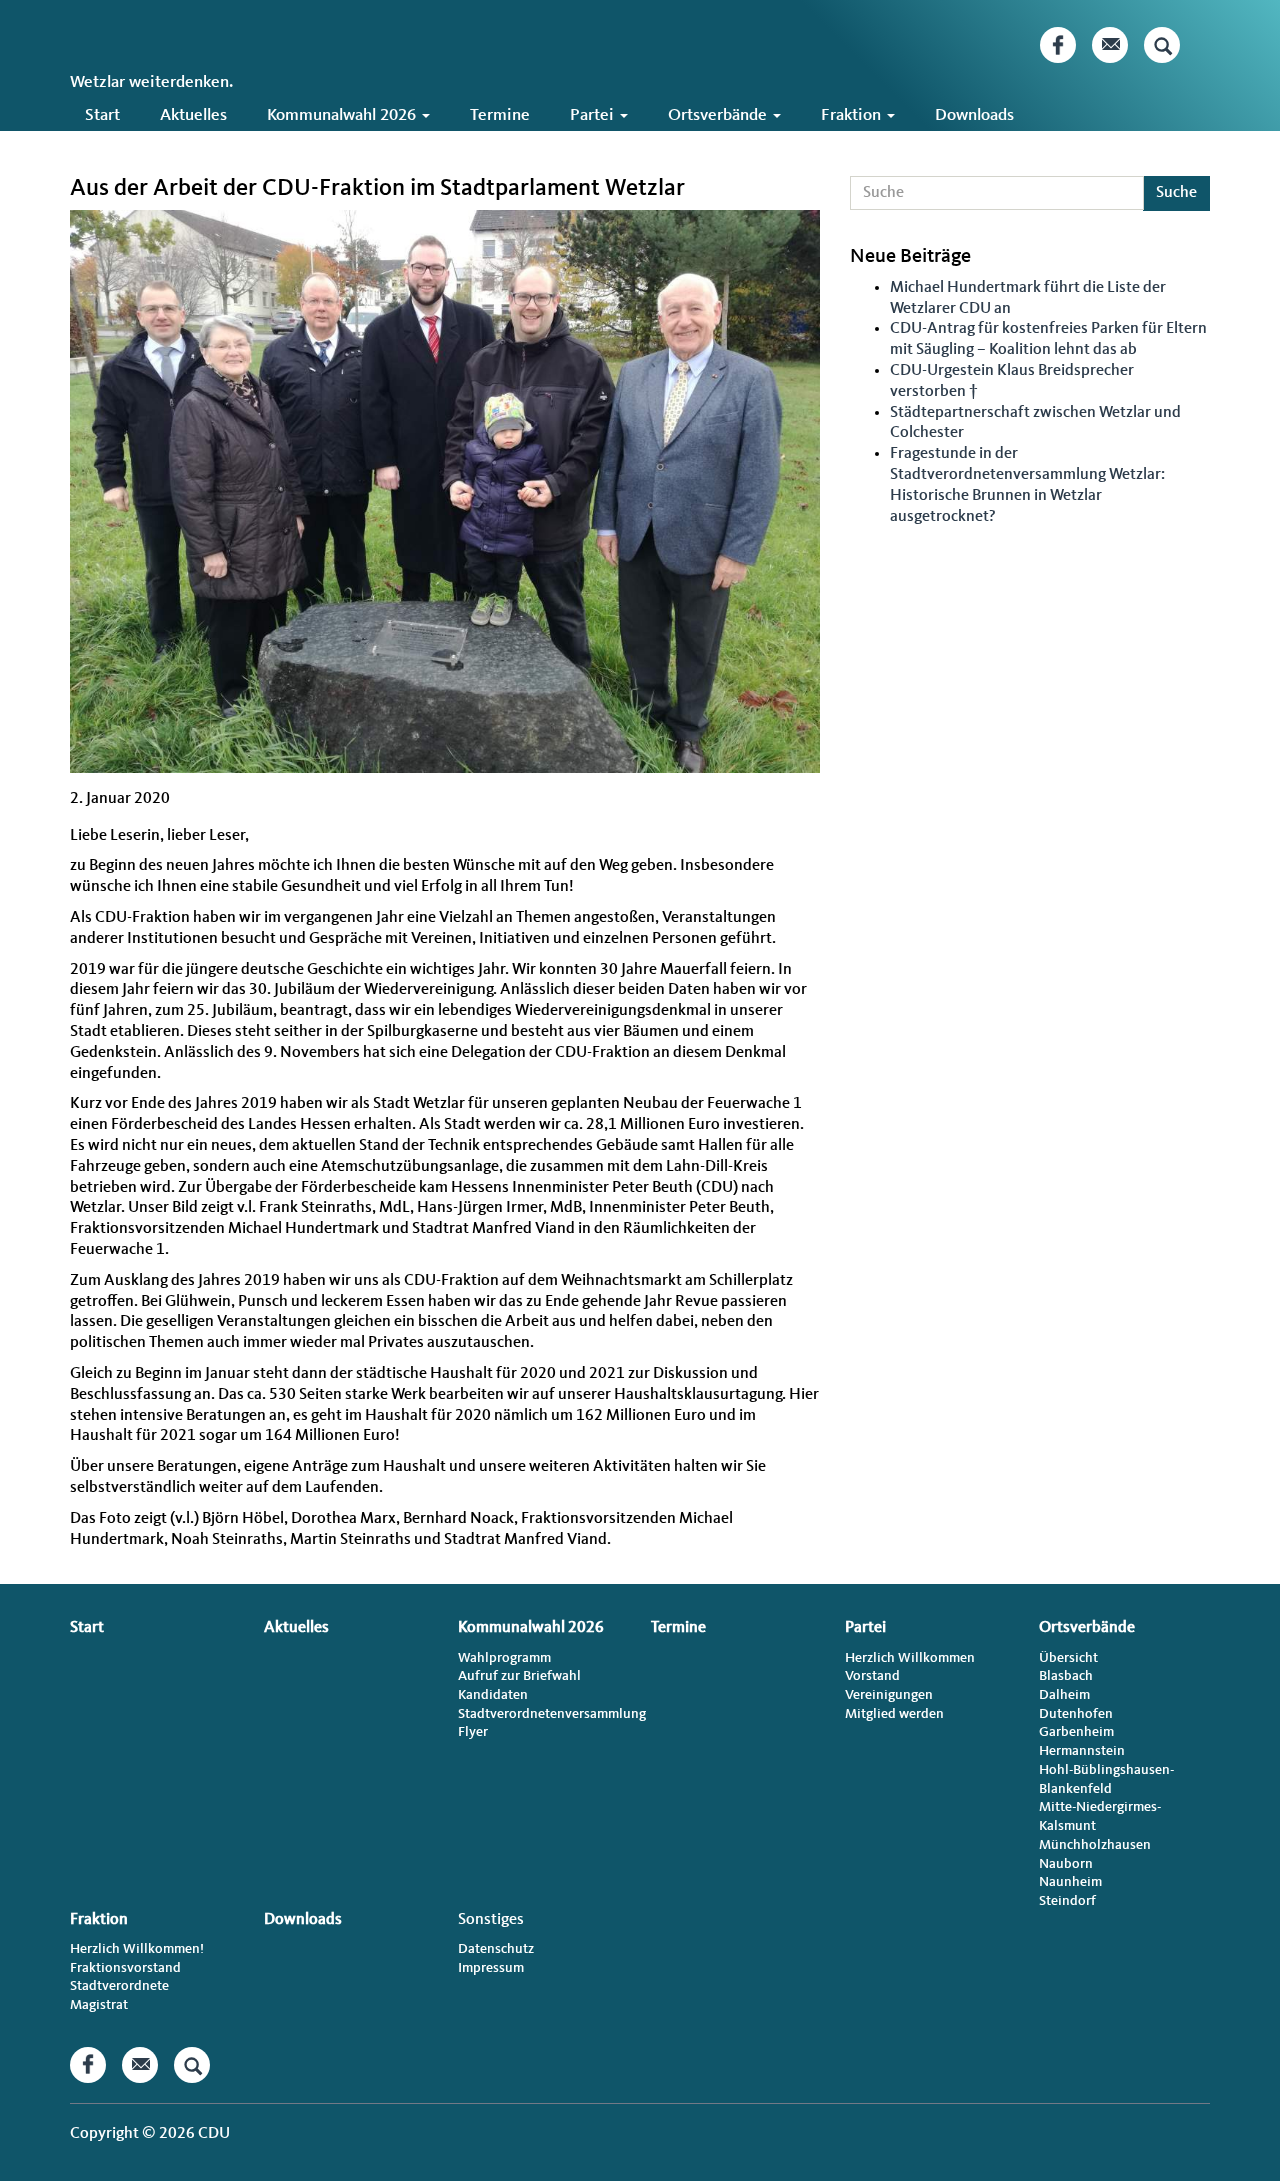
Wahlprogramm (504, 1658)
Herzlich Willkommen (910, 1658)
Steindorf (1067, 1901)
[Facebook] (1058, 45)
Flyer (473, 1732)
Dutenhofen (1076, 1714)
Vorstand (872, 1676)
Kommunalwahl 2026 (343, 115)
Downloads (974, 115)
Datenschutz (496, 1949)
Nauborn (1066, 1864)
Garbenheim (1076, 1732)
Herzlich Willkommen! (137, 1949)
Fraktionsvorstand (125, 1968)
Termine (500, 115)
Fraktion (853, 115)
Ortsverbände (719, 115)
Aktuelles (193, 115)
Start (102, 115)
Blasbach (1066, 1676)
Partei (594, 115)
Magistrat (99, 2005)
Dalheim (1064, 1695)
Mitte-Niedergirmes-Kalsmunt (1100, 1816)
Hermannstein (1082, 1751)
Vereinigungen (889, 1695)
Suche (1176, 193)
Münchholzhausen (1095, 1845)
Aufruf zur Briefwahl (519, 1676)
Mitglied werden (894, 1714)
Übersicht (1068, 1658)
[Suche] (1162, 45)
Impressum (491, 1968)
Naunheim (1070, 1882)
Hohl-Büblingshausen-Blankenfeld (1106, 1779)
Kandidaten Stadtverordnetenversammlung (543, 1704)
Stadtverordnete (119, 1986)
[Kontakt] (1110, 45)
